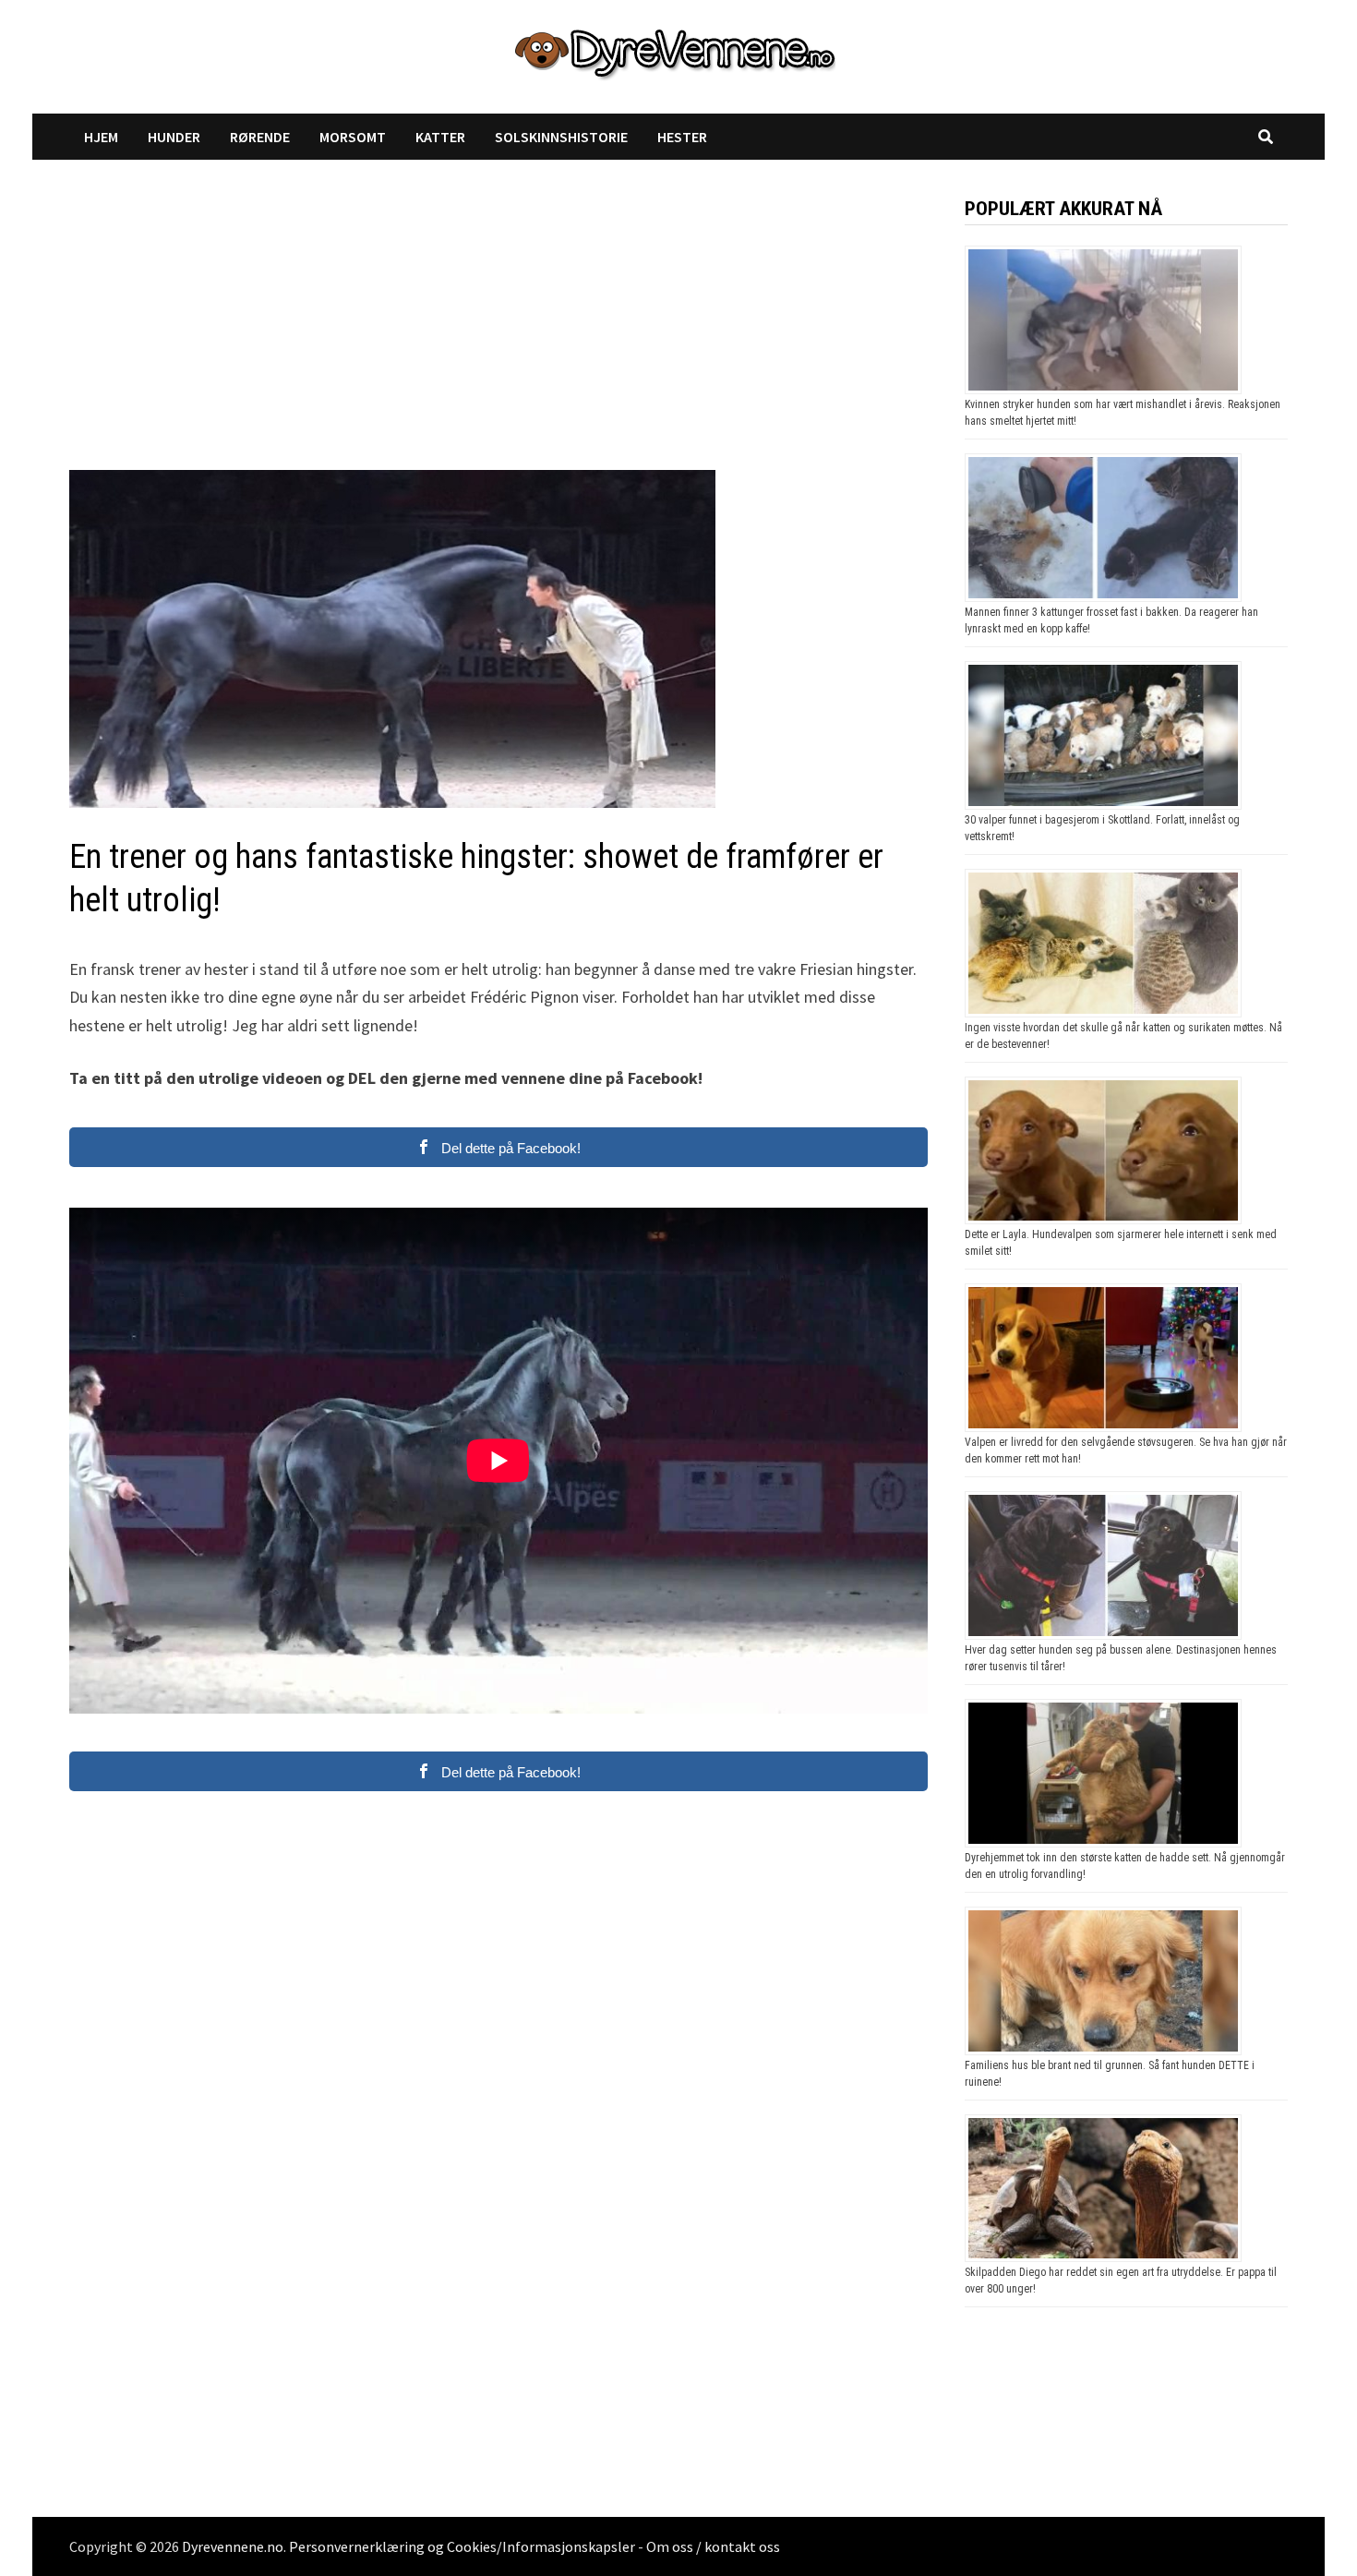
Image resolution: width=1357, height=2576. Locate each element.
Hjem (101, 137)
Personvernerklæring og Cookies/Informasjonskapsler (462, 2546)
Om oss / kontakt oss (713, 2546)
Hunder (174, 137)
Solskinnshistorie (561, 137)
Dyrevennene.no (233, 2546)
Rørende (260, 137)
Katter (440, 137)
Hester (682, 137)
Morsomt (353, 137)
